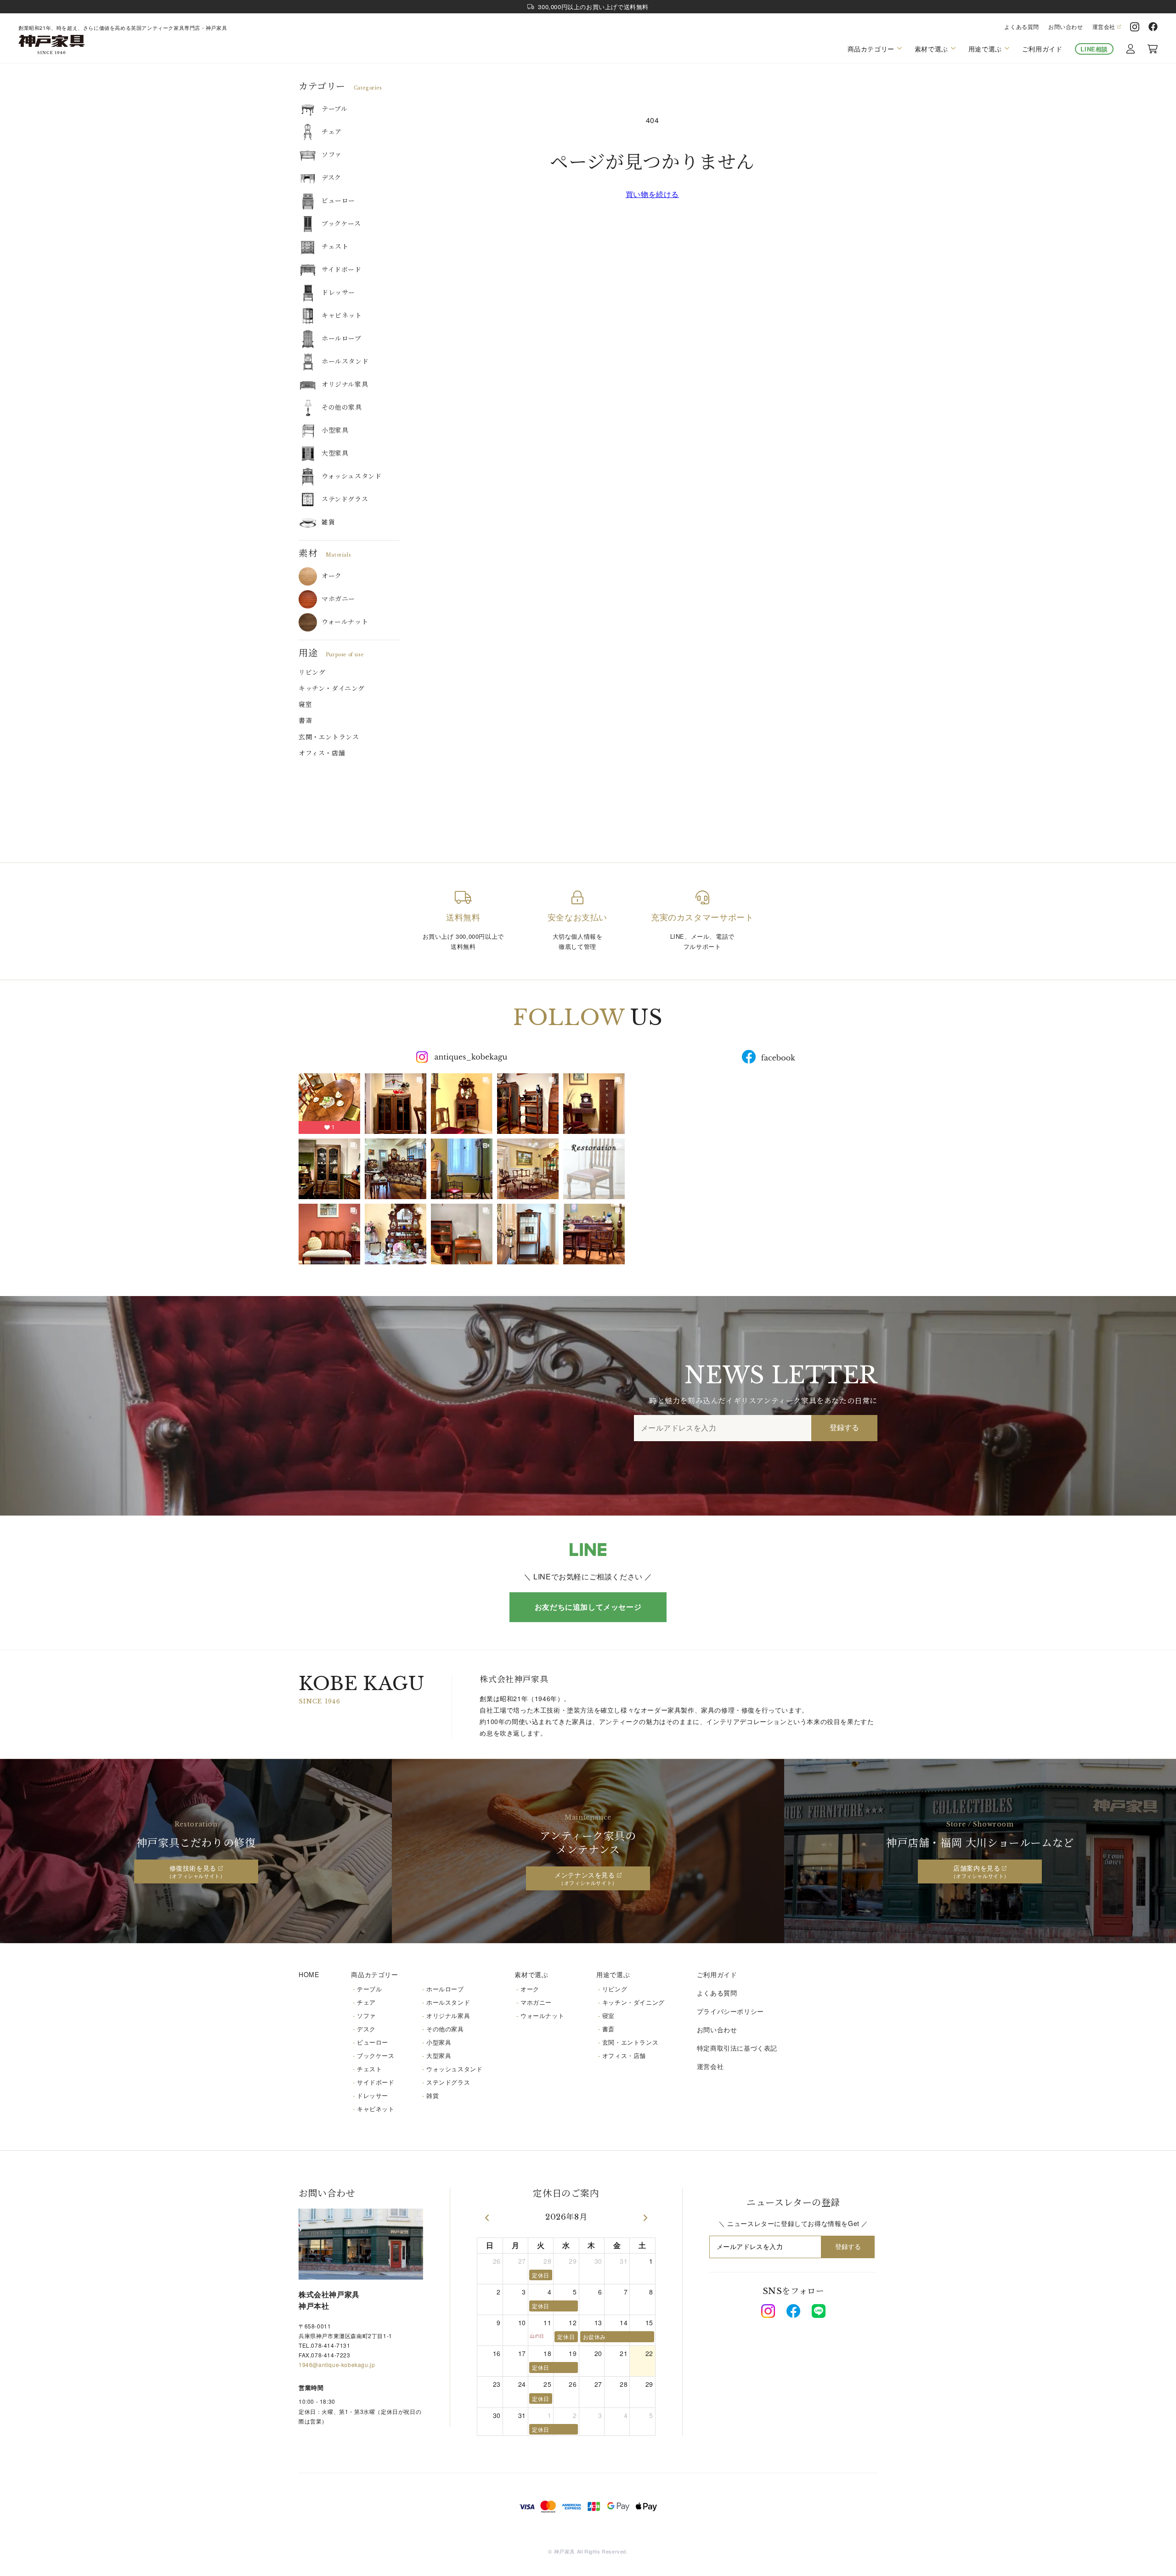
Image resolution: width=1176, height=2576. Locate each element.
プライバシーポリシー (730, 2011)
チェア (332, 132)
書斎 (305, 721)
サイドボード (342, 270)
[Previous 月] (487, 2218)
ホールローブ (342, 338)
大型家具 (335, 453)
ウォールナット (345, 622)
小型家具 (335, 430)
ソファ (332, 155)
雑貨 (328, 522)
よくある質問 (1022, 27)
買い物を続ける (652, 194)
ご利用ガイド (1042, 49)
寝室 (305, 705)
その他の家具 (342, 407)
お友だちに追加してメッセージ (588, 1607)
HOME (309, 1974)
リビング (312, 672)
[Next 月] (645, 2218)
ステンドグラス (345, 499)
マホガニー (338, 599)
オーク (332, 576)
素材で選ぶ (531, 1974)
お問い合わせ (1066, 27)
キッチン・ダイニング (332, 688)
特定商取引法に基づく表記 (737, 2048)
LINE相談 (1094, 49)
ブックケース (341, 224)
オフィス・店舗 (322, 753)
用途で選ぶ (613, 1974)
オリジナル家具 (345, 384)
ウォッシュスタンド (351, 476)
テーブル (334, 109)
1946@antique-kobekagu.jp (337, 2365)
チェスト (335, 247)
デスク (331, 178)
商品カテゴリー (374, 1974)
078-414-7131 (331, 2345)
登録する (844, 1428)
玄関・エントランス (329, 737)
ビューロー (338, 201)
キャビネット (342, 316)
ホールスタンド (345, 361)
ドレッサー (338, 293)
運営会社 (1104, 27)
